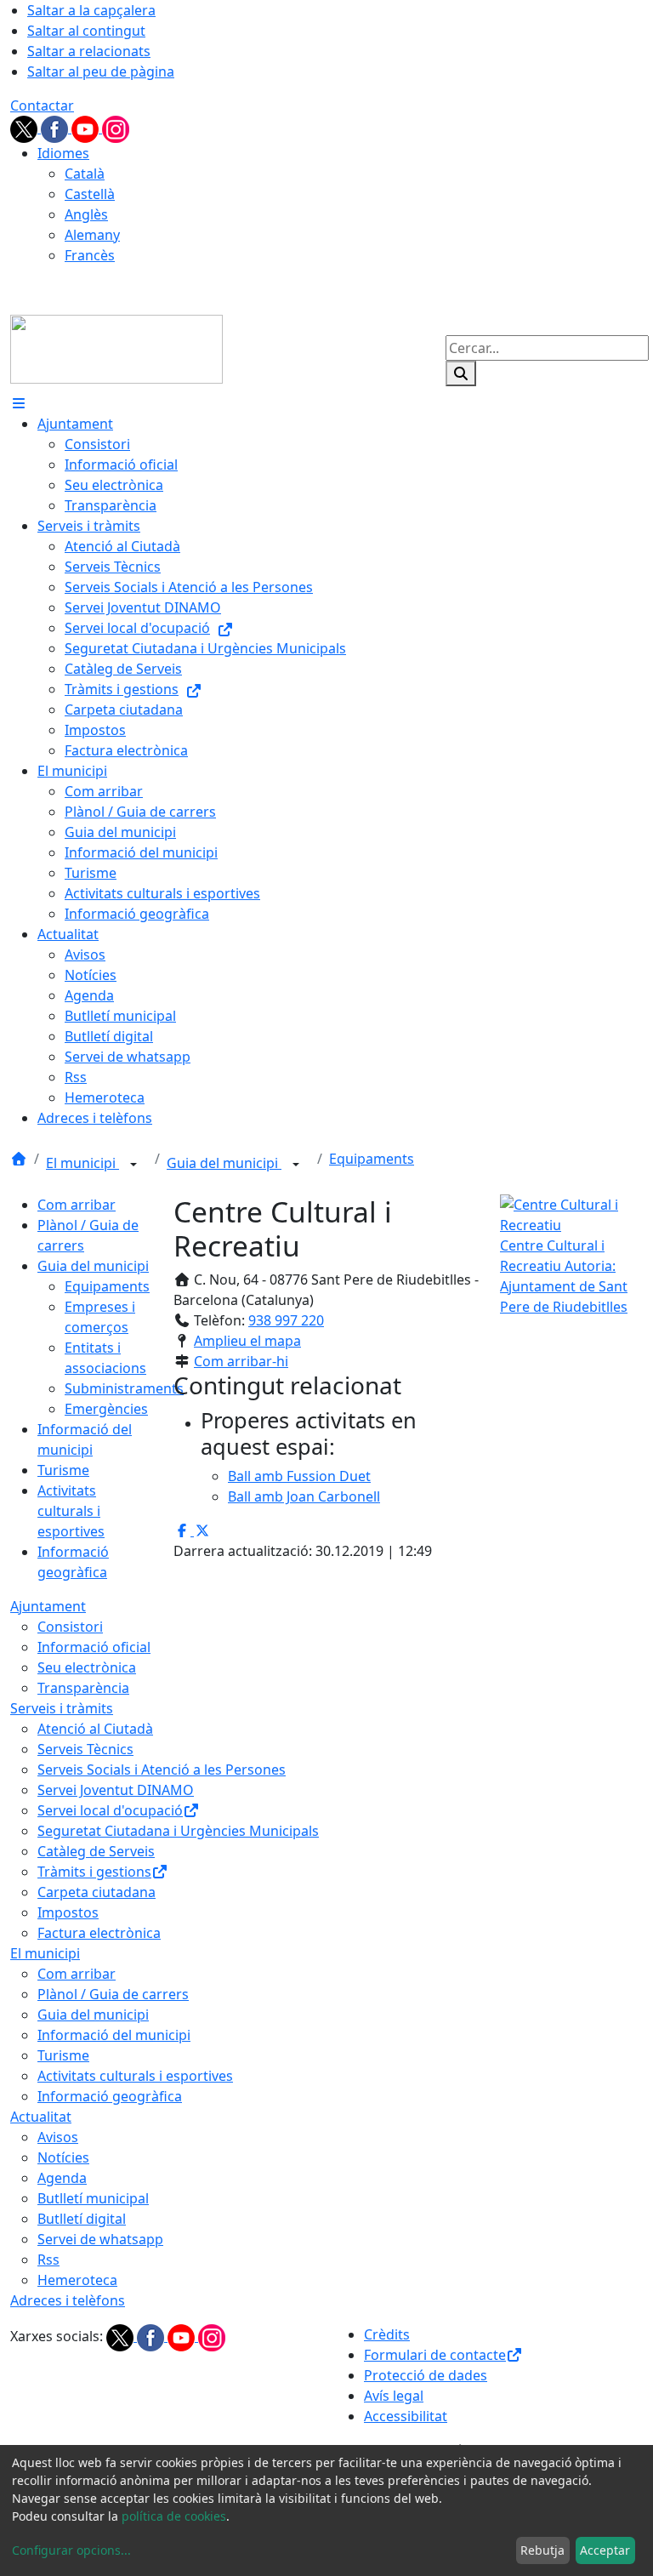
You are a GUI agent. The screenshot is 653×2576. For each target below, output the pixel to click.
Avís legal (394, 2396)
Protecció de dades (426, 2375)
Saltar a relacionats (89, 51)
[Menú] (19, 403)
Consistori (70, 1627)
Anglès (86, 214)
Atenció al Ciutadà (95, 1729)
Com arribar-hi (241, 1361)
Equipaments (372, 1159)
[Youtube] (87, 128)
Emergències (106, 1409)
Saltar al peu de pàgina (101, 71)
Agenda (62, 2178)
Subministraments (124, 1388)
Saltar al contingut (86, 31)
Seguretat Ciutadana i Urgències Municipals (178, 1831)
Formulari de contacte (435, 2355)
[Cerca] (461, 373)
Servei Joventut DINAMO (116, 1790)
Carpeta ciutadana (97, 1892)
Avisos (58, 2137)
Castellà (90, 194)
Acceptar (605, 2550)
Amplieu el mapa (247, 1341)
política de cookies (174, 2516)
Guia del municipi (224, 1163)
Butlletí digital (82, 2219)
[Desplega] (133, 1165)
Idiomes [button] (63, 153)
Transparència (83, 1688)
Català (85, 174)
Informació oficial (94, 1647)
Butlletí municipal (93, 2198)
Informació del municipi (114, 2035)
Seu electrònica (87, 1667)
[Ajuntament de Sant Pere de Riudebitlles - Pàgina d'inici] (116, 348)
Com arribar (77, 1205)
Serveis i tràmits (62, 1708)
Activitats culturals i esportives (71, 1511)
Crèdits (387, 2334)
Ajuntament (48, 1606)
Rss (48, 2260)
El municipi (82, 1163)
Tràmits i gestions (94, 1872)
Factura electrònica (99, 1933)
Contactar (42, 105)
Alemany (92, 235)
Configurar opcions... (71, 2550)
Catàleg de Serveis (96, 1851)
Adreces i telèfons (68, 2300)
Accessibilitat (406, 2416)
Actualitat (41, 2117)
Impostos (68, 1912)
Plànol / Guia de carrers (113, 1994)
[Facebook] (56, 128)
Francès (90, 255)
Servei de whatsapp (100, 2239)
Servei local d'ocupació (110, 1810)
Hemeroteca (77, 2280)
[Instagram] (116, 128)
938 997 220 (286, 1320)
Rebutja (542, 2550)
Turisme (63, 1470)
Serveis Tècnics (85, 1749)
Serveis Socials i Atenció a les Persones (162, 1770)
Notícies (63, 2157)
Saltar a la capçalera (91, 10)
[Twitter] (26, 128)
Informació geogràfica (110, 2096)
